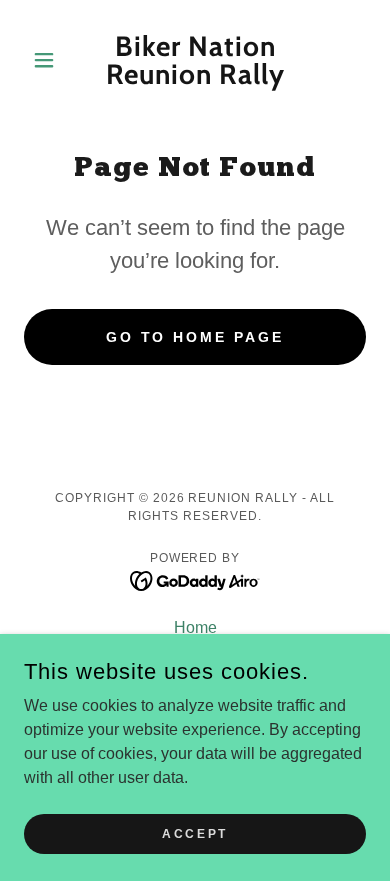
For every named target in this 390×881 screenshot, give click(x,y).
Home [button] (195, 627)
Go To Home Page (195, 337)
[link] (194, 60)
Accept (194, 833)
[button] (49, 60)
